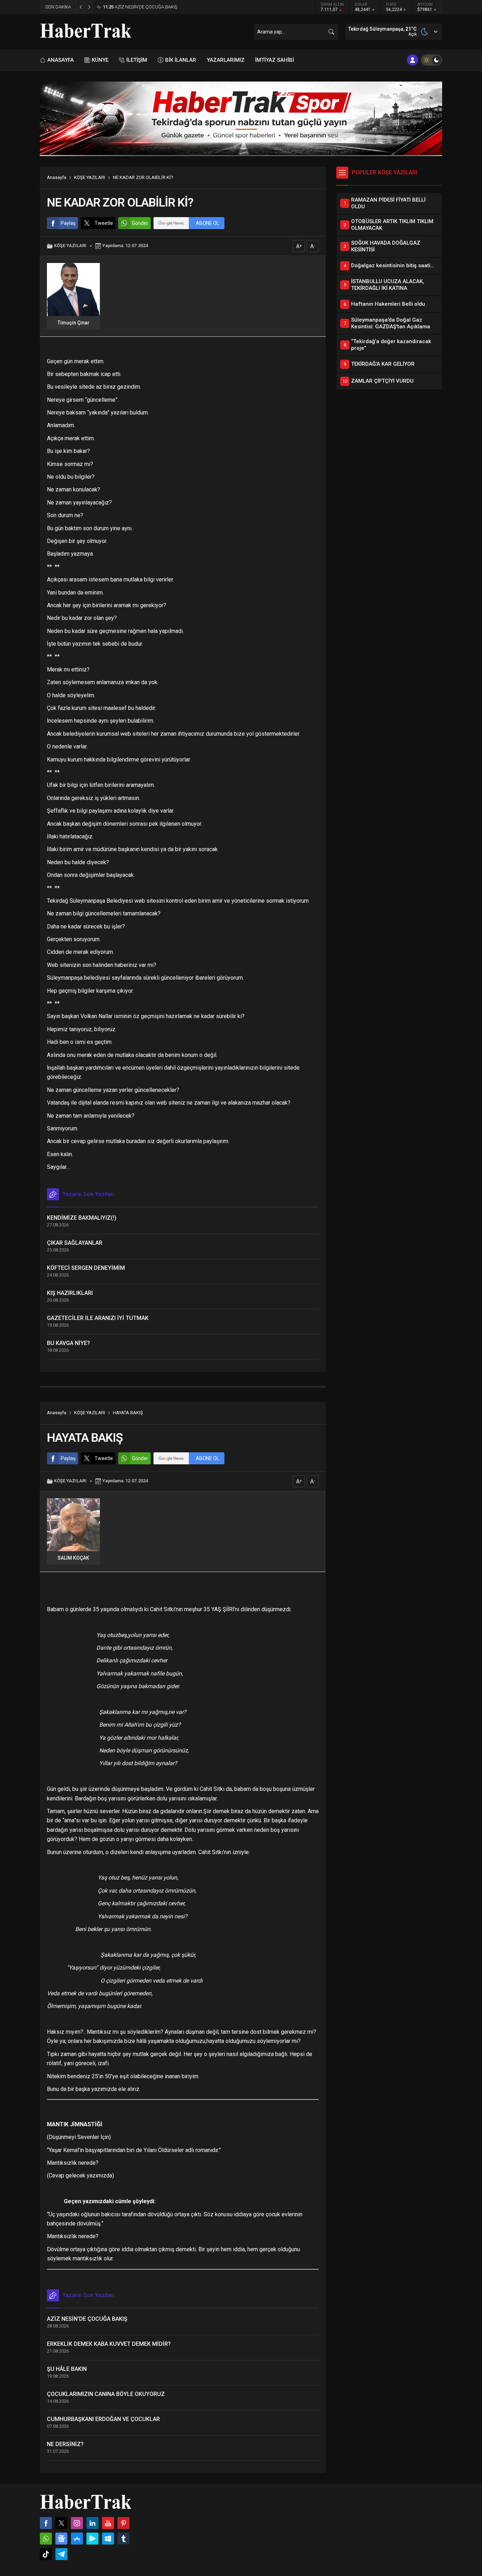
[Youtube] (108, 2523)
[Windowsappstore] (108, 2539)
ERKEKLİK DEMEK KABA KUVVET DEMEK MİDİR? (109, 2344)
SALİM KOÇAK (73, 1558)
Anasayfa (57, 177)
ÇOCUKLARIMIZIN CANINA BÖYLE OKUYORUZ (106, 2394)
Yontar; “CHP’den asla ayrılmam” (142, 7)
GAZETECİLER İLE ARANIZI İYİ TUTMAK (98, 1318)
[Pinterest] (123, 2523)
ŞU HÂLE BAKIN (67, 2369)
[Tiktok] (46, 2554)
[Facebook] (46, 2523)
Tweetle (104, 223)
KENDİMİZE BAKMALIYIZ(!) (82, 1218)
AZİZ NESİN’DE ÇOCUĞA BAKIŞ (87, 2319)
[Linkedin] (92, 2523)
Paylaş (68, 223)
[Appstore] (77, 2539)
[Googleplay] (92, 2539)
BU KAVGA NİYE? (68, 1343)
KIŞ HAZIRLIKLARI (70, 1293)
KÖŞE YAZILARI (90, 177)
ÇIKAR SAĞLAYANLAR (75, 1243)
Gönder (140, 223)
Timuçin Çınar (74, 323)
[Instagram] (77, 2523)
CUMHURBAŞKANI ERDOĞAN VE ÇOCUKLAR (103, 2419)
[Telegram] (61, 2554)
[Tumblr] (123, 2539)
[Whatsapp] (46, 2539)
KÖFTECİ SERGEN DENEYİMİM (86, 1268)
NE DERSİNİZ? (65, 2444)
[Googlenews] (61, 2539)
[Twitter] (61, 2523)
